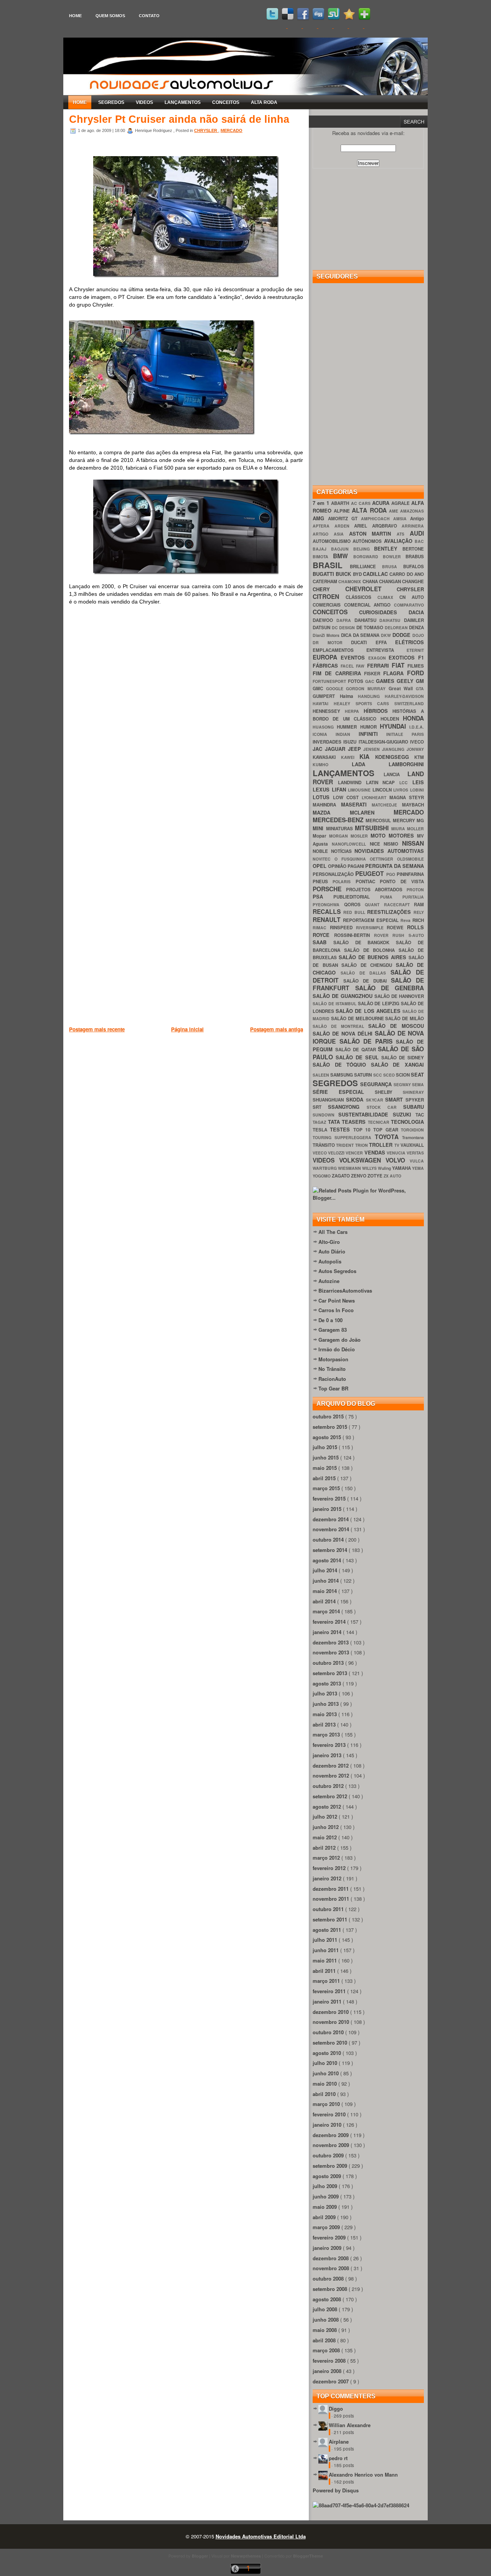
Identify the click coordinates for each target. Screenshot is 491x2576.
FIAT (400, 665)
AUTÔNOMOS (368, 541)
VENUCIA (397, 1153)
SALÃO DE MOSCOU (396, 1026)
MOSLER (361, 836)
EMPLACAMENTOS (339, 650)
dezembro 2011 (331, 1889)
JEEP (356, 749)
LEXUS (322, 789)
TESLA (321, 1130)
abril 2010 (325, 2094)
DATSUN (322, 628)
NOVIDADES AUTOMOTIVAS (389, 851)
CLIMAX (388, 597)
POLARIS (344, 881)
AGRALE (401, 503)
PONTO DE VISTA (402, 881)
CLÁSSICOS (362, 597)
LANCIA (396, 774)
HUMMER (348, 727)
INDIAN (347, 734)
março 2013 (327, 1734)
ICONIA (324, 734)
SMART (395, 1099)
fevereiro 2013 (330, 1745)
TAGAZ (320, 1122)
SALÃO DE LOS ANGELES (369, 1011)
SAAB (323, 942)
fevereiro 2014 (330, 1622)
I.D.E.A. (417, 727)
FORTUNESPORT (330, 681)
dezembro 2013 (331, 1642)
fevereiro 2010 (330, 2114)
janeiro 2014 (328, 1632)
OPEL (320, 866)
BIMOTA (323, 557)
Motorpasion (333, 1359)
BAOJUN (342, 549)
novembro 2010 (332, 2022)
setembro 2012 (331, 1796)
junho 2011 (326, 1950)
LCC (406, 783)
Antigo (417, 519)
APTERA (324, 526)
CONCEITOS (226, 102)
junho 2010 (326, 2073)
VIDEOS (144, 102)
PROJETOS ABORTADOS (376, 890)
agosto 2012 (328, 1807)
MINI (319, 828)
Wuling (385, 1168)
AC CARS (362, 503)
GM (420, 681)
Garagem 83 (333, 1330)
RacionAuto (332, 1379)
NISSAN (413, 843)
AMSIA (402, 519)
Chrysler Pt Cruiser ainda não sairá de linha (179, 119)
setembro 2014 (331, 1550)
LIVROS (402, 790)
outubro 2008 (329, 2278)
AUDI (417, 533)
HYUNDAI (395, 726)
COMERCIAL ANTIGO (369, 605)
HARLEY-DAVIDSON (404, 696)
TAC (420, 1115)
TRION (362, 1145)
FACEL (348, 666)
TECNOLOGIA (407, 1122)
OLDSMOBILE (410, 859)
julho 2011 (326, 1940)
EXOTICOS (403, 657)
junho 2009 (326, 2196)
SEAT (417, 1074)
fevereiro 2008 (330, 2361)
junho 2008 (326, 2320)
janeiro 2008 (328, 2371)
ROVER (383, 935)
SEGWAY (403, 1084)
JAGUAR (336, 749)
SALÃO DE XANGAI (397, 1065)
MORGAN (340, 836)
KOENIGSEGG (395, 757)
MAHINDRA (327, 805)
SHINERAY (413, 1092)
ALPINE (343, 511)
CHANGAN (390, 581)
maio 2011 (325, 1960)
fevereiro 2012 (330, 1868)
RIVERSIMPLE (372, 928)
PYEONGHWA (328, 905)
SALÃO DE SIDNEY (403, 1058)
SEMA (418, 1084)
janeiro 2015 (328, 1509)
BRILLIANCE (366, 566)
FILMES (416, 666)
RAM (419, 905)
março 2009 (327, 2227)
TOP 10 (363, 1130)
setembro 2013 (331, 1673)
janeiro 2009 (328, 2248)
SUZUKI (404, 1114)
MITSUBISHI (373, 828)
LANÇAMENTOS (183, 102)
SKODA (356, 1099)
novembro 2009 (332, 2145)
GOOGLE (336, 689)
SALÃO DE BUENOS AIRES (374, 957)
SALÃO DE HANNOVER (399, 996)
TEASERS (355, 1122)
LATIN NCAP (383, 783)
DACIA (416, 612)
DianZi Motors (327, 635)
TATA (335, 1122)
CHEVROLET (371, 589)
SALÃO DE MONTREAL (340, 1026)
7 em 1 (322, 503)
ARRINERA (413, 526)
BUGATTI (324, 574)
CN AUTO (412, 597)
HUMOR (370, 727)
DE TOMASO (371, 628)
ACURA (382, 503)
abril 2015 (325, 1478)
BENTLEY (388, 548)
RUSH (400, 935)
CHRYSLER (206, 130)
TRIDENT (345, 1145)
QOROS (355, 905)
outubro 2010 (329, 2032)
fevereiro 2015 (330, 1498)
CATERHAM (325, 581)
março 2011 (327, 1981)
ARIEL (363, 526)
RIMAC (321, 928)
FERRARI (379, 665)
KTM (419, 757)
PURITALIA (413, 897)
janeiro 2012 (328, 1878)
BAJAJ (322, 549)
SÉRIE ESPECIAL (344, 1092)
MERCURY (405, 820)
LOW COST (347, 797)
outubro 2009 (329, 2155)
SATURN (363, 1075)
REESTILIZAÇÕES (390, 912)
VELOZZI (337, 1153)
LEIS (418, 782)
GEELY (406, 681)
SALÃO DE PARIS (368, 1041)
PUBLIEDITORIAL (357, 897)
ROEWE (397, 928)
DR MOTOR (332, 642)
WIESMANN (350, 1168)
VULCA (417, 1161)
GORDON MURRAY (367, 689)
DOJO (418, 635)
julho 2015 (326, 1447)
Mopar (321, 836)
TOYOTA (388, 1137)
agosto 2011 (328, 1930)
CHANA (371, 581)
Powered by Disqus (336, 2490)
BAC (419, 541)
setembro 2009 (331, 2166)
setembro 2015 (331, 1427)
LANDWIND (352, 783)
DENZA (416, 628)
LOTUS (323, 797)
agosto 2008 (328, 2299)
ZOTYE (376, 1176)
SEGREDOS (111, 102)
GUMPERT (326, 696)
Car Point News (337, 1300)
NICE (377, 844)
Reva (406, 920)
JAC (319, 749)
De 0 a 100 (330, 1320)
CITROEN (329, 596)
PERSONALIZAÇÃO (334, 874)
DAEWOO (325, 620)
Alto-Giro (329, 1242)
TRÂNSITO (324, 1145)
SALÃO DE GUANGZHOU (344, 996)
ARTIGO (323, 534)
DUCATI (363, 642)
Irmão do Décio (337, 1349)
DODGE (402, 635)
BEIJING (364, 549)
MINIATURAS (341, 829)
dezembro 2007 (331, 2381)
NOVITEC (324, 859)
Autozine (329, 1281)
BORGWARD (368, 557)
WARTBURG (325, 1168)
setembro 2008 (331, 2289)
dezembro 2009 (331, 2135)
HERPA (354, 711)
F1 (421, 657)
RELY (419, 912)
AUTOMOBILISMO (333, 541)
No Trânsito (332, 1369)
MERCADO (231, 130)
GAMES (386, 681)
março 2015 (327, 1488)
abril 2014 (325, 1601)
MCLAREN (372, 812)
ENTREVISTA (386, 650)
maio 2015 (325, 1468)
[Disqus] (186, 721)
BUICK (344, 574)
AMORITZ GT (344, 519)
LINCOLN (383, 790)
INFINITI (373, 734)
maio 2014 (325, 1591)
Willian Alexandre (350, 2425)
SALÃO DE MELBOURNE (358, 1018)
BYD (358, 574)
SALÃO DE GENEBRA (390, 988)
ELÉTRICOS (409, 642)
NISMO (393, 844)
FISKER (374, 674)
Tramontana (413, 1137)
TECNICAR (380, 1122)
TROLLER (381, 1145)
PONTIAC (368, 881)
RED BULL (355, 912)
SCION (403, 1075)
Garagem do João (339, 1340)
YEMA (418, 1168)
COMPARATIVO (409, 605)
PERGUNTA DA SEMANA (395, 866)
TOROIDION (412, 1130)
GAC (371, 681)
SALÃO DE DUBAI (367, 981)
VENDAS (376, 1152)
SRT (320, 1107)
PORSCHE (329, 889)
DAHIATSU (367, 620)
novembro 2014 (332, 1529)
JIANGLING (394, 749)
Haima (349, 696)
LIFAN (340, 789)
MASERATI (357, 804)
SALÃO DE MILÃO (404, 1018)
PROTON (415, 890)
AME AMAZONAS (406, 511)
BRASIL (331, 565)
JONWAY (415, 749)
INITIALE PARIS (405, 734)
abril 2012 (325, 1848)
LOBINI (417, 790)
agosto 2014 (328, 1560)
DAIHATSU (392, 620)
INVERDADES (328, 742)
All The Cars (333, 1232)
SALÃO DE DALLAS (366, 973)
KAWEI (350, 757)
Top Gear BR (333, 1388)
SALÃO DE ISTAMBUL (335, 1004)
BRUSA (393, 566)
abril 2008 (325, 2340)
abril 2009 (325, 2217)
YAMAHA (402, 1168)
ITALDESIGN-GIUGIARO (384, 742)
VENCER (355, 1153)
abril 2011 (325, 1971)
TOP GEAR (387, 1130)
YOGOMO (322, 1176)
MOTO (380, 835)
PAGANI (356, 866)
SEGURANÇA (377, 1084)
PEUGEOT (371, 873)
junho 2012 (326, 1827)
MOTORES (403, 835)
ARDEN (344, 526)
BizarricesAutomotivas (345, 1290)
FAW (361, 666)
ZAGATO (341, 1176)
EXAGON (379, 658)
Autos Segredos (337, 1271)
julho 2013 (326, 1693)
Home (75, 16)
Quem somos (110, 16)
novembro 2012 (332, 1775)
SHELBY (389, 1092)
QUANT (374, 905)
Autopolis (330, 1261)
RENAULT (328, 919)
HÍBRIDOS (378, 711)
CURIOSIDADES (384, 612)
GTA (420, 689)
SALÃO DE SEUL (358, 1057)
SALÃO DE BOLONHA (371, 950)
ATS (403, 534)
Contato (149, 16)
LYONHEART (376, 797)
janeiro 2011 (328, 2001)
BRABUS (415, 557)
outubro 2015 (329, 1416)
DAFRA (345, 620)
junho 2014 (326, 1581)
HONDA (413, 718)
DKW (387, 635)
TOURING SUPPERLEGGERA (344, 1137)
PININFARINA (410, 874)
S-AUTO (416, 935)
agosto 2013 (328, 1683)
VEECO (320, 1153)
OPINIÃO (338, 866)
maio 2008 (325, 2330)
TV (397, 1145)
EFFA (386, 642)
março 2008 (327, 2350)
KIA (367, 756)
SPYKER (415, 1100)
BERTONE (413, 549)
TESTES (341, 1129)
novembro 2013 (332, 1652)
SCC (378, 1075)
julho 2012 (326, 1817)
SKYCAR (376, 1100)
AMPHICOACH (377, 519)
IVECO (417, 742)
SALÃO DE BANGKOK (365, 942)
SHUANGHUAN (329, 1100)
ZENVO (359, 1176)
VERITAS (415, 1153)
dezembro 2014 (331, 1519)
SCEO (390, 1075)
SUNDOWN (325, 1115)
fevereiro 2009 (330, 2237)
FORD (415, 673)
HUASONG (325, 727)
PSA (323, 896)
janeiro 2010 (328, 2125)
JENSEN (373, 749)
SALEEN (321, 1075)
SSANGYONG (347, 1107)
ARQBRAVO (387, 526)
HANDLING (371, 696)
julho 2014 (326, 1570)
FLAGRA (395, 673)
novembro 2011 (332, 1899)
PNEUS (323, 881)
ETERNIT (415, 650)
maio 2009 (325, 2207)
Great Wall (402, 689)
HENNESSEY (329, 711)
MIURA (399, 829)
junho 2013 (326, 1704)
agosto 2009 (328, 2176)
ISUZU (351, 742)
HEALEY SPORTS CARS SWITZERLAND (379, 703)
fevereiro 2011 (330, 1991)
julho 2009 (326, 2186)
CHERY (329, 589)
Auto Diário (332, 1251)
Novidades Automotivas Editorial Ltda (261, 2536)
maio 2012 (325, 1837)
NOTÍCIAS (343, 851)
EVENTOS (354, 657)
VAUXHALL (412, 1145)
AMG (320, 518)
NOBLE (322, 851)
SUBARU (414, 1107)
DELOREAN (397, 628)
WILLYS (370, 1168)
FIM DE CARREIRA (338, 673)
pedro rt (338, 2458)
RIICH (418, 920)
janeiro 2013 (328, 1755)
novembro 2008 (332, 2268)
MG (420, 820)
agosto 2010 (328, 2053)
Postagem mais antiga (277, 1029)
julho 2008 (326, 2309)
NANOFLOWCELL (351, 844)
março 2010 (327, 2104)
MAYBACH (413, 805)
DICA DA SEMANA (361, 635)
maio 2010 (325, 2084)
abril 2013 (325, 1724)
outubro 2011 (329, 1909)
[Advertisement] (209, 1073)
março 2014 (327, 1611)
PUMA (391, 897)
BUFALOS (414, 566)
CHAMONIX (350, 581)
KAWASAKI (327, 757)
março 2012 (327, 1858)
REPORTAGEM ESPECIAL (372, 920)
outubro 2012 (329, 1786)
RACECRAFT (399, 905)
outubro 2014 (329, 1539)
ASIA (341, 534)
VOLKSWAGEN (362, 1160)
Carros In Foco (336, 1310)
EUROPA (327, 657)
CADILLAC (376, 574)
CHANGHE (413, 581)
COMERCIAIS (328, 605)
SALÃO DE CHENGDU (369, 965)
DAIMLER (414, 620)
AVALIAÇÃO (399, 541)
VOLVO (398, 1160)
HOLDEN (392, 719)
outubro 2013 (329, 1663)
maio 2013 (325, 1714)
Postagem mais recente (97, 1029)
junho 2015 (326, 1457)
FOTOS (357, 681)
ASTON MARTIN (373, 534)
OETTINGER (383, 859)
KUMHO (332, 764)
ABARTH (341, 503)
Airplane (339, 2442)
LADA (370, 764)
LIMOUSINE (360, 790)
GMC (319, 689)
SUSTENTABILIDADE (365, 1114)
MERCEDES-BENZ (339, 820)
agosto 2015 (328, 1437)
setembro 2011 (331, 1919)
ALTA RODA (264, 102)
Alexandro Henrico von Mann (363, 2475)
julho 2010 (326, 2063)
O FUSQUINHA (352, 859)
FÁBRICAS (327, 665)
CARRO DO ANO (407, 574)
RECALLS (328, 911)
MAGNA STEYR (407, 797)
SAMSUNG (342, 1075)
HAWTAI (323, 703)
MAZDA (331, 812)
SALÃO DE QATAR (357, 1050)
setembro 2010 (331, 2042)
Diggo (336, 2409)
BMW (343, 556)
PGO (391, 874)
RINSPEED (343, 928)
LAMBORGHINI (406, 764)
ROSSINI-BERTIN (354, 935)
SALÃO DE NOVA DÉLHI (344, 1033)
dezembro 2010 (331, 2012)
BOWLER (394, 557)
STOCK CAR (385, 1107)
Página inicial (187, 1029)
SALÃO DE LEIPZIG (380, 1004)
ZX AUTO (392, 1176)
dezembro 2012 (331, 1765)
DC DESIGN (344, 628)
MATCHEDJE (387, 805)
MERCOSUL (379, 820)
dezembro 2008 (331, 2258)
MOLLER (415, 829)
